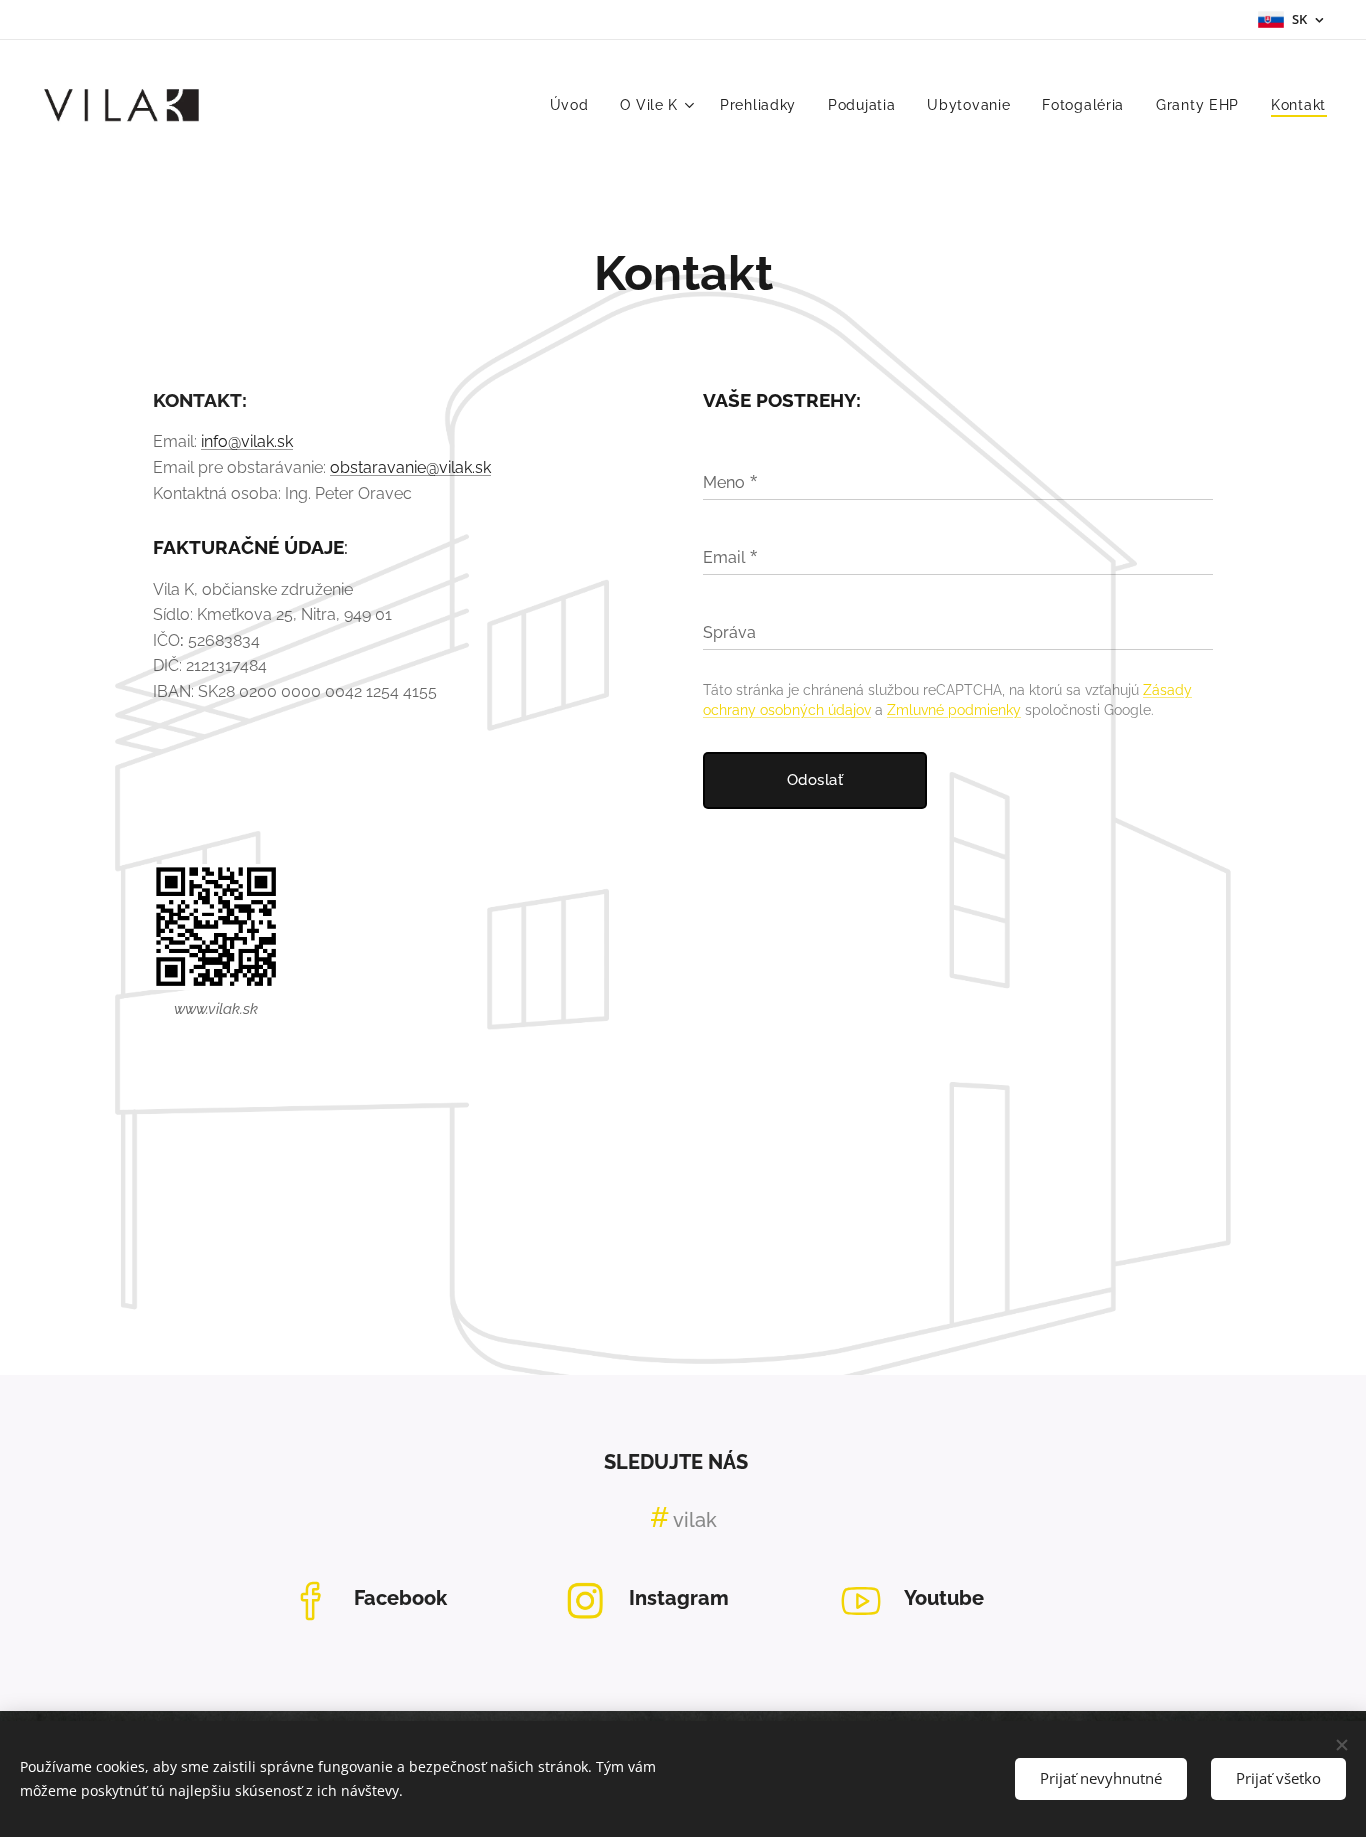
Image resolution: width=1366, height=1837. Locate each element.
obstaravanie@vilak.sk (410, 467)
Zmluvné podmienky (954, 710)
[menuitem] (575, 105)
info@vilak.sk (247, 441)
